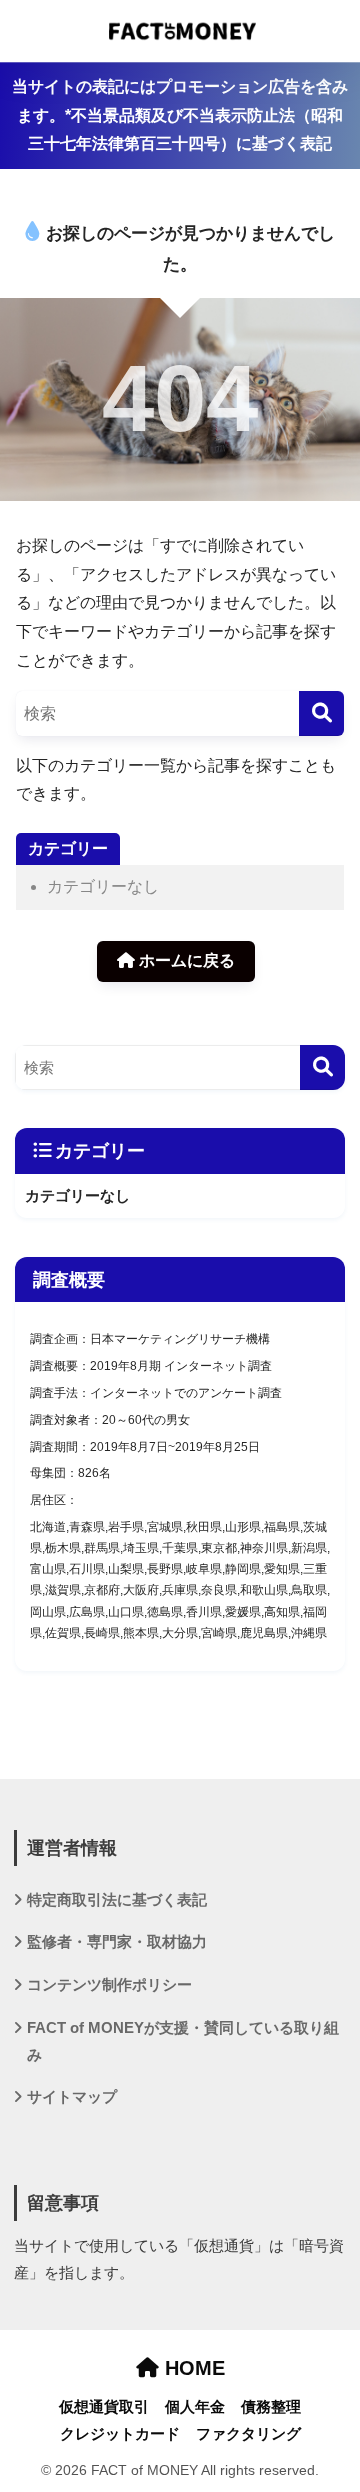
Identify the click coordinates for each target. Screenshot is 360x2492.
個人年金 (195, 2407)
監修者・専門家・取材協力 (117, 1942)
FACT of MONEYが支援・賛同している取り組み (183, 2041)
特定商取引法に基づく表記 (117, 1900)
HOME (192, 2368)
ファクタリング (248, 2434)
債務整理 (271, 2407)
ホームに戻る (185, 960)
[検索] (321, 713)
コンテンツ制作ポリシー (109, 1985)
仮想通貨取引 (104, 2407)
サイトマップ (72, 2097)
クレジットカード (120, 2434)
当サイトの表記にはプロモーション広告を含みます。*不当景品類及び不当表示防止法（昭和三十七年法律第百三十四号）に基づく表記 (180, 115)
